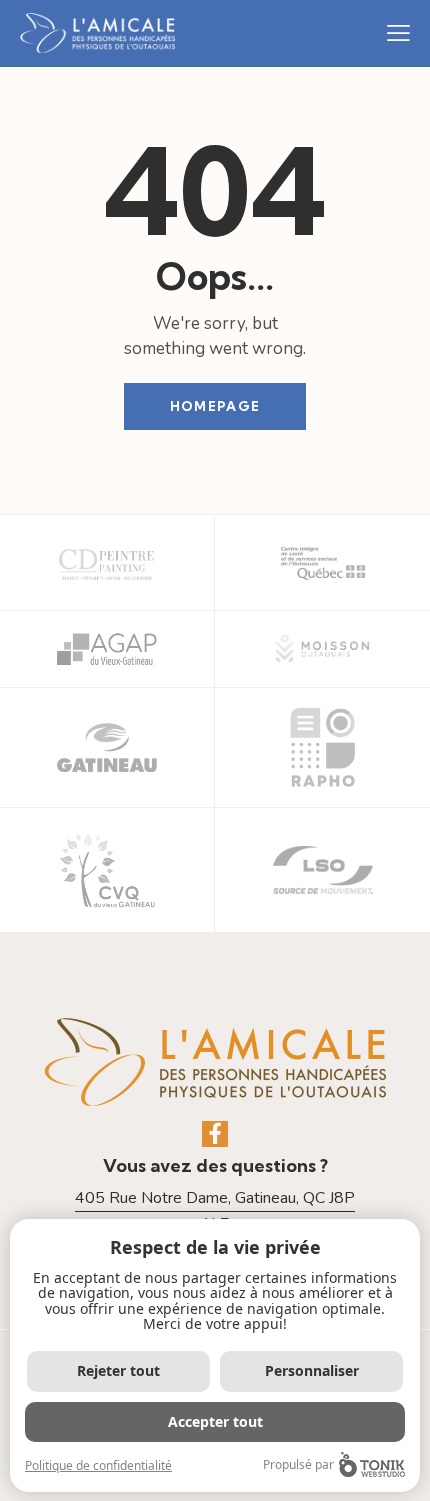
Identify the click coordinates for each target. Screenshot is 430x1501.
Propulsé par (298, 1464)
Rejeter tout (118, 1370)
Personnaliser (312, 1370)
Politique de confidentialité (98, 1465)
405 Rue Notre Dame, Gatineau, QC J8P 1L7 (215, 1211)
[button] (398, 33)
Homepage (215, 406)
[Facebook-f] (215, 1134)
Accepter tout (215, 1421)
